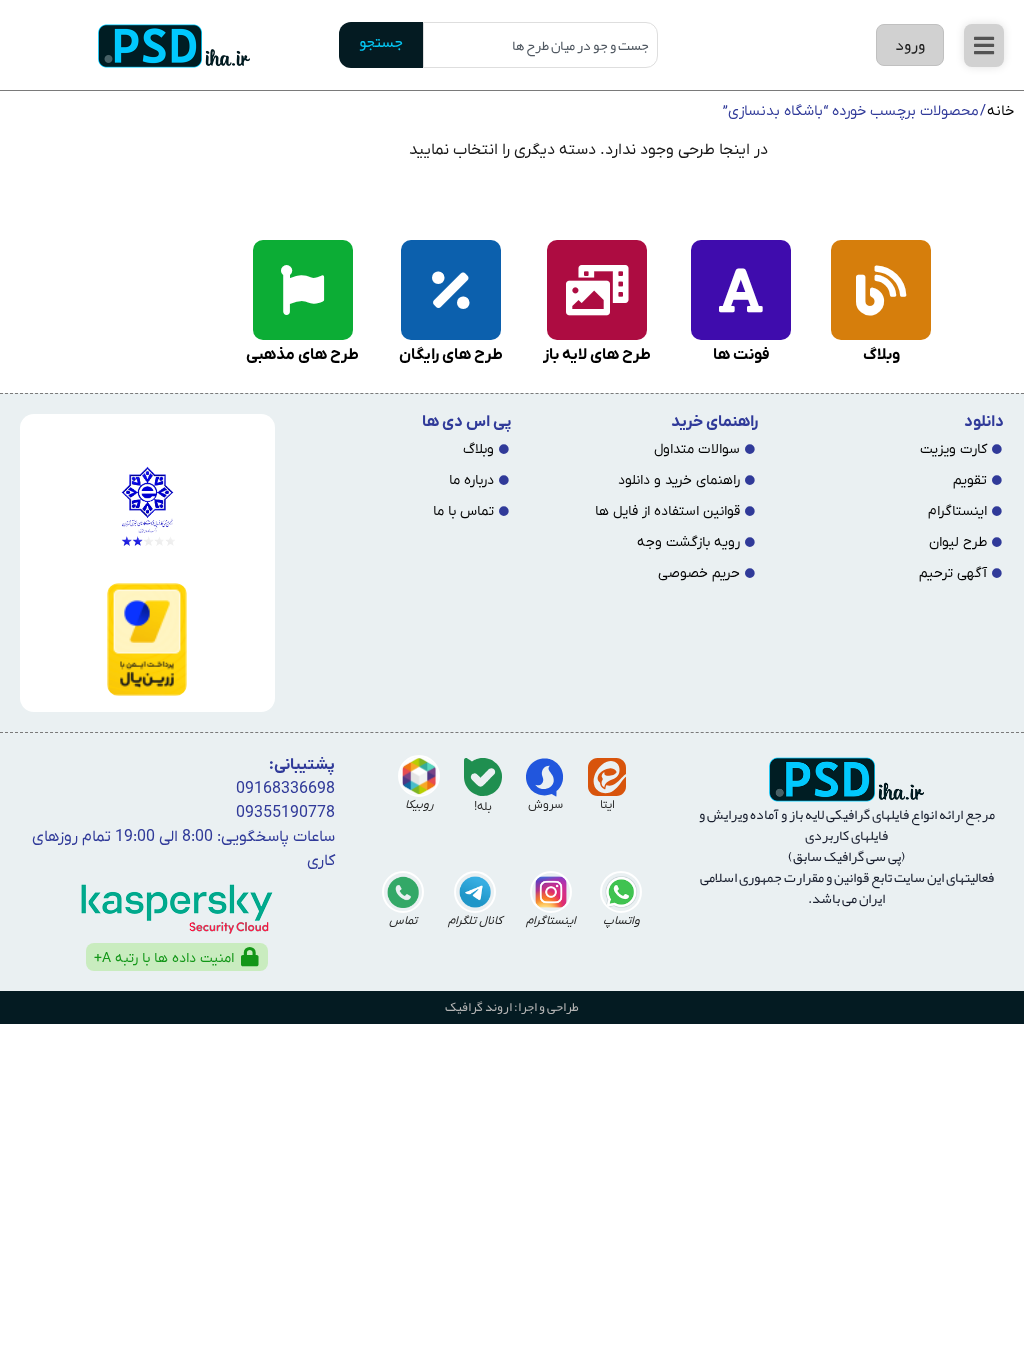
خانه (1000, 111)
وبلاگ (881, 355)
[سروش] (545, 777)
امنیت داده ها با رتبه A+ (164, 958)
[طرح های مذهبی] (303, 290)
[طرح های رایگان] (451, 290)
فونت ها (741, 355)
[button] (984, 45)
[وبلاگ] (881, 290)
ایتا (607, 805)
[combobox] (540, 45)
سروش (545, 805)
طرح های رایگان (451, 355)
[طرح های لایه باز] (597, 290)
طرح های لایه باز (597, 355)
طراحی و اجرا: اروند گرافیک (512, 1007)
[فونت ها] (741, 290)
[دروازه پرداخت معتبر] (144, 639)
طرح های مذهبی (302, 355)
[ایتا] (607, 777)
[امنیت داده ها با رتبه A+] (250, 957)
